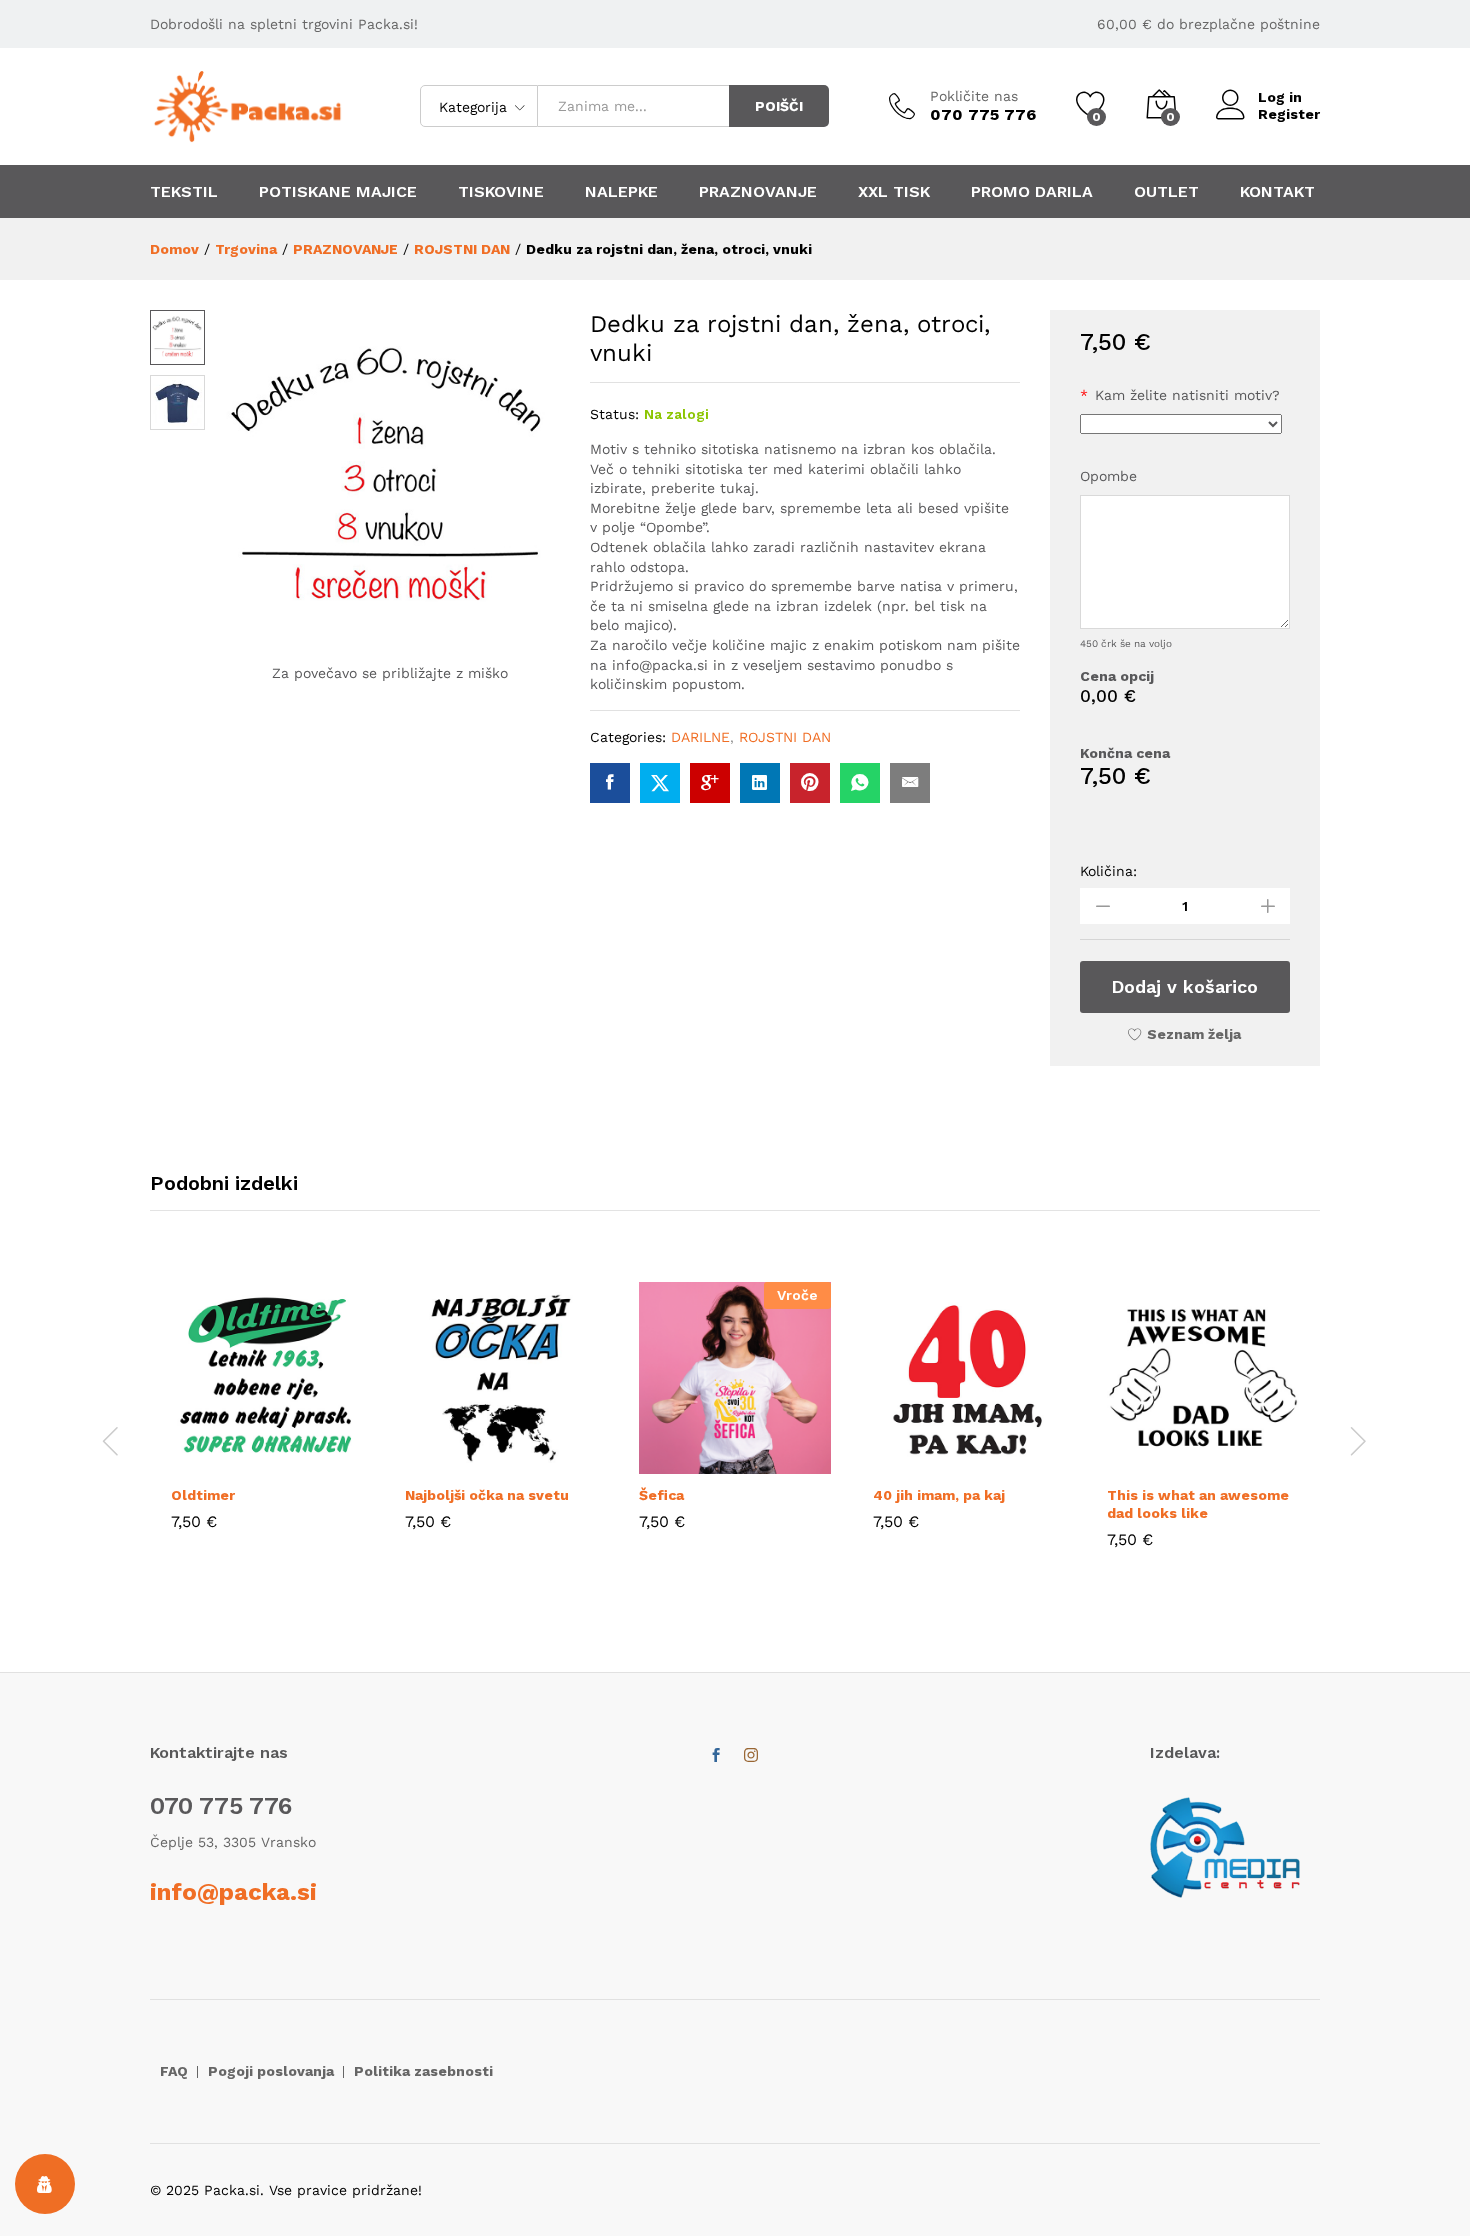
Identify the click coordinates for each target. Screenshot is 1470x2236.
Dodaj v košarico (1184, 986)
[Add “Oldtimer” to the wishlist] (313, 1462)
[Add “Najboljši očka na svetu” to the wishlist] (547, 1462)
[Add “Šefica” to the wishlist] (781, 1462)
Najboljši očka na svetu (487, 1495)
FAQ (174, 2071)
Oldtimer (203, 1495)
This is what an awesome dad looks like (1198, 1504)
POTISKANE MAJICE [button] (338, 192)
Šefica (661, 1495)
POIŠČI (779, 106)
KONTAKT (1277, 192)
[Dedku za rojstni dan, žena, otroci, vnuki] (610, 783)
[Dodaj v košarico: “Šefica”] (689, 1462)
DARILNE (700, 737)
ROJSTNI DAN (785, 737)
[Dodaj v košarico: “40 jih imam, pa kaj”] (923, 1462)
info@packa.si (233, 1892)
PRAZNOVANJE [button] (758, 192)
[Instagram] (751, 1756)
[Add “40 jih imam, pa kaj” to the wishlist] (1015, 1462)
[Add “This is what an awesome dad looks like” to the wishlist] (1249, 1462)
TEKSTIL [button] (184, 192)
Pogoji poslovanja (271, 2071)
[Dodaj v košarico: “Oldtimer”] (221, 1462)
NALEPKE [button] (621, 192)
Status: (614, 414)
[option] (267, 1421)
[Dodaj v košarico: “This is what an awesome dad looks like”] (1157, 1462)
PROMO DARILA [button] (1032, 192)
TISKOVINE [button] (501, 192)
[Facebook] (716, 1756)
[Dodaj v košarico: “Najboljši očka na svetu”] (455, 1462)
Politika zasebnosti (423, 2071)
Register (1289, 114)
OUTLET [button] (1166, 192)
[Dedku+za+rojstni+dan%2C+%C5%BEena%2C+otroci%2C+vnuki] (660, 783)
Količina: (1108, 871)
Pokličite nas (974, 96)
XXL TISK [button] (894, 192)
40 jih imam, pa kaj (939, 1495)
